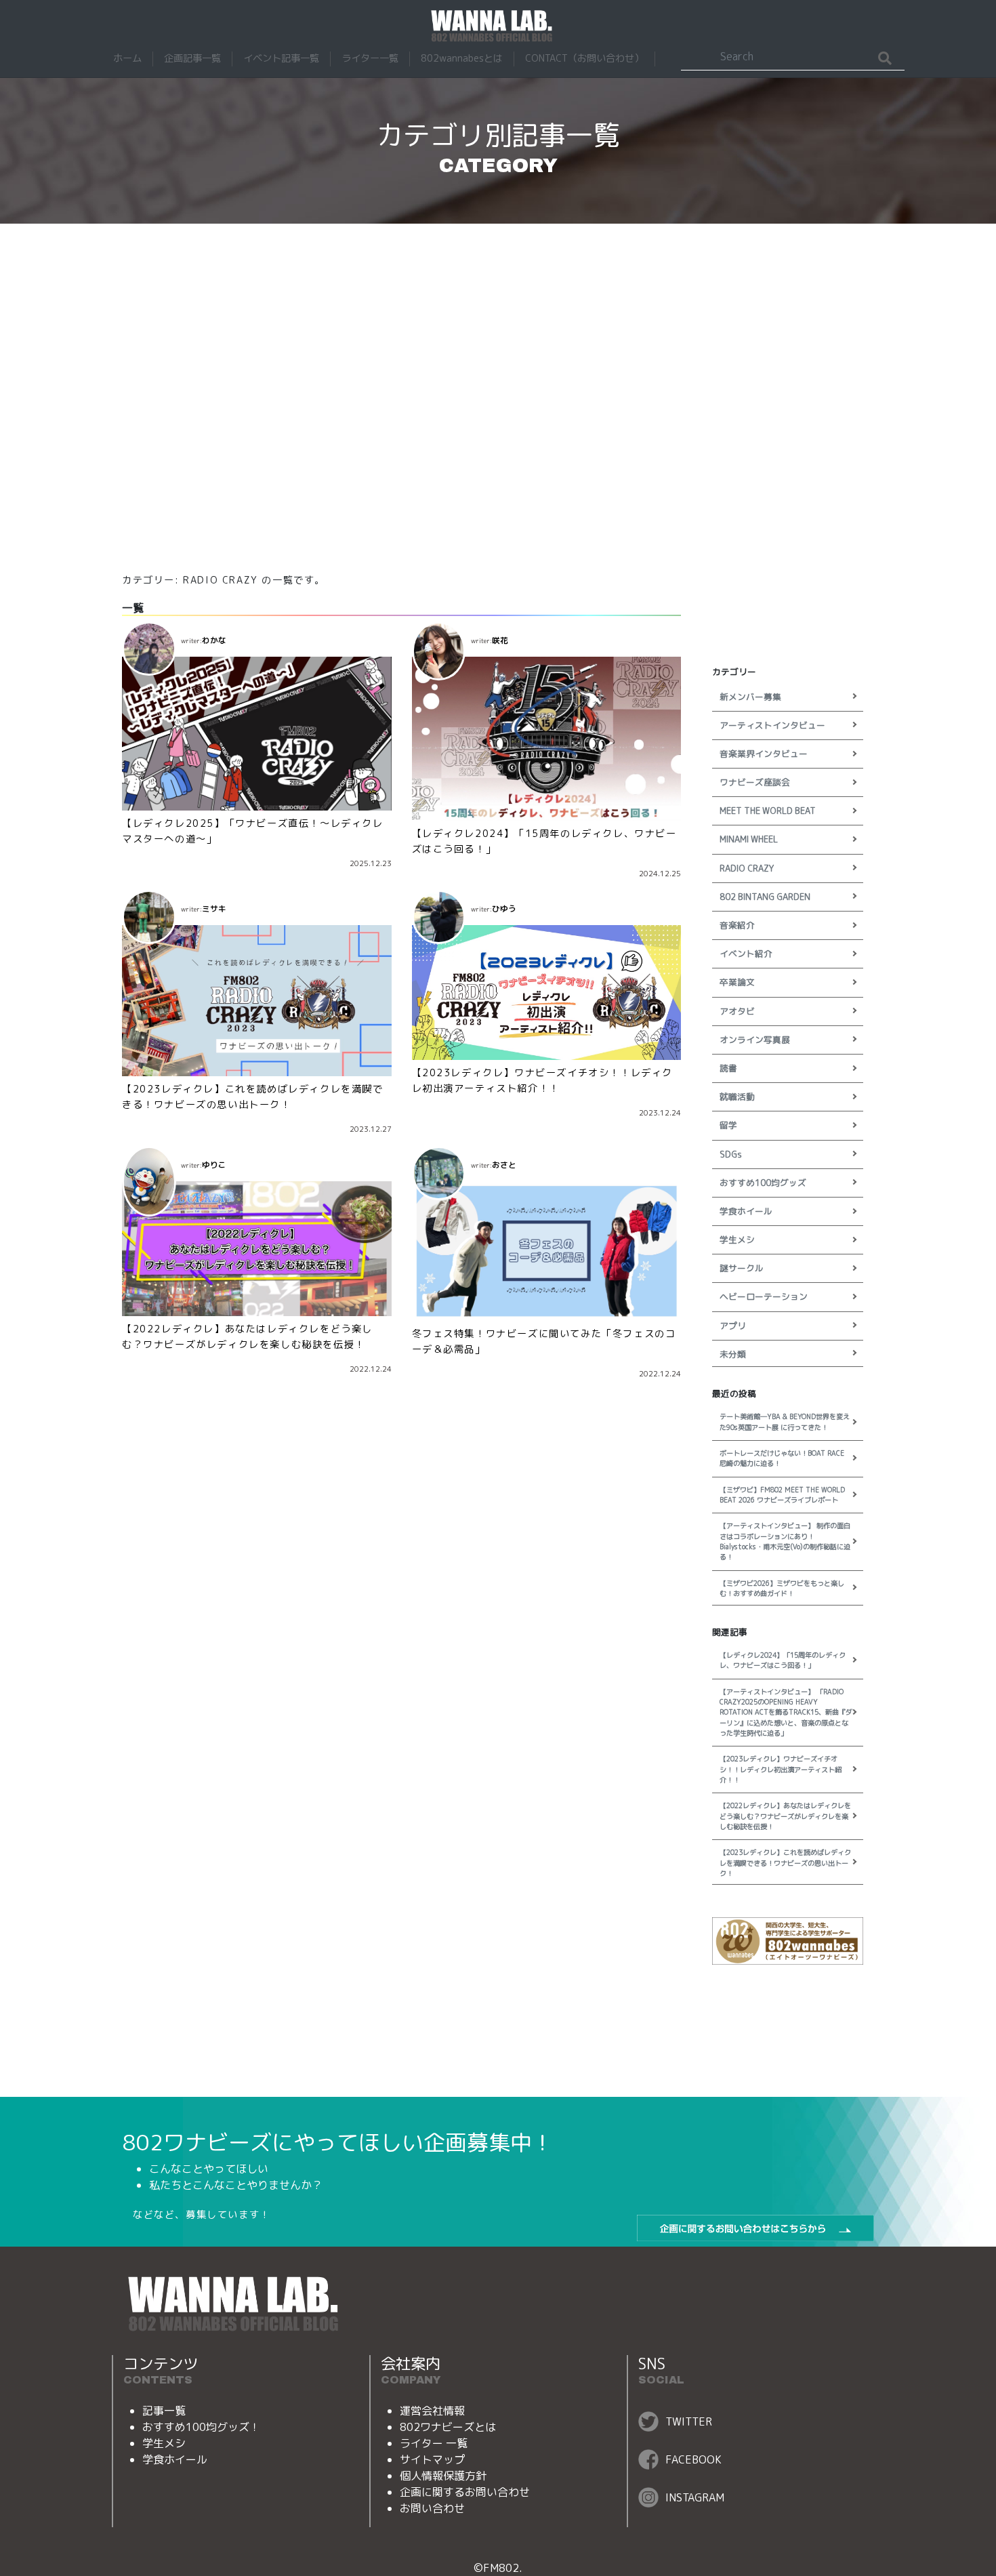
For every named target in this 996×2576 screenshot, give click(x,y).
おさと (504, 1165)
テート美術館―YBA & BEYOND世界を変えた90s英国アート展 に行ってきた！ (785, 1422)
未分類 (733, 1354)
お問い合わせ (432, 2508)
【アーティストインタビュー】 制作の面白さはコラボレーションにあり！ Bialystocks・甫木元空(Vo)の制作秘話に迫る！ (785, 1541)
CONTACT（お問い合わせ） (584, 58)
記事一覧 (164, 2411)
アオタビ (737, 1011)
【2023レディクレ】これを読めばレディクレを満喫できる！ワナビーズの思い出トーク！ (785, 1863)
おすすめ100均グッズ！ (201, 2427)
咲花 (500, 640)
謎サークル (742, 1268)
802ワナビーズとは (448, 2427)
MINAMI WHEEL (749, 839)
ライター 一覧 (434, 2443)
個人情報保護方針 (443, 2476)
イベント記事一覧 (281, 58)
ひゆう (504, 909)
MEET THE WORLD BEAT (768, 811)
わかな (214, 640)
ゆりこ (214, 1165)
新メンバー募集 (750, 697)
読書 (728, 1068)
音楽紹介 (737, 925)
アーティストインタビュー (772, 725)
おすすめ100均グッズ (763, 1183)
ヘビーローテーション (764, 1296)
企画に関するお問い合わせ (465, 2492)
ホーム (127, 58)
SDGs (731, 1154)
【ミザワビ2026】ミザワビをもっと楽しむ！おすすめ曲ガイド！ (782, 1588)
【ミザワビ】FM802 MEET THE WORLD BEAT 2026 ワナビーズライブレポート (782, 1495)
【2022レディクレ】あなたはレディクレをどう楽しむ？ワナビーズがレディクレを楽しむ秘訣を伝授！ (785, 1816)
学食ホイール (746, 1211)
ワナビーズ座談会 (755, 782)
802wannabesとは (462, 58)
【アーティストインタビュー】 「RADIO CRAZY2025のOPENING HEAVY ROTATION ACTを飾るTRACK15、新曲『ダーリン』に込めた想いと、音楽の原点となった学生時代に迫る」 (786, 1712)
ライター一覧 (370, 58)
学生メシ (737, 1240)
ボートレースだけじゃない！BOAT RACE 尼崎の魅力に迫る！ (782, 1458)
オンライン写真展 (755, 1040)
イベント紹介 (746, 954)
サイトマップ (432, 2459)
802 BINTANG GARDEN (765, 897)
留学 (728, 1125)
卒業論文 (737, 982)
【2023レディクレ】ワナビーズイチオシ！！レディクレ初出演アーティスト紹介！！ (781, 1769)
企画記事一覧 (192, 58)
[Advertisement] (498, 396)
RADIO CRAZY (747, 868)
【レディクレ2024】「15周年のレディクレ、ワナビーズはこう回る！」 (783, 1660)
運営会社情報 (432, 2411)
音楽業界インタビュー (764, 754)
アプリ (733, 1326)
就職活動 (737, 1097)
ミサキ (214, 909)
